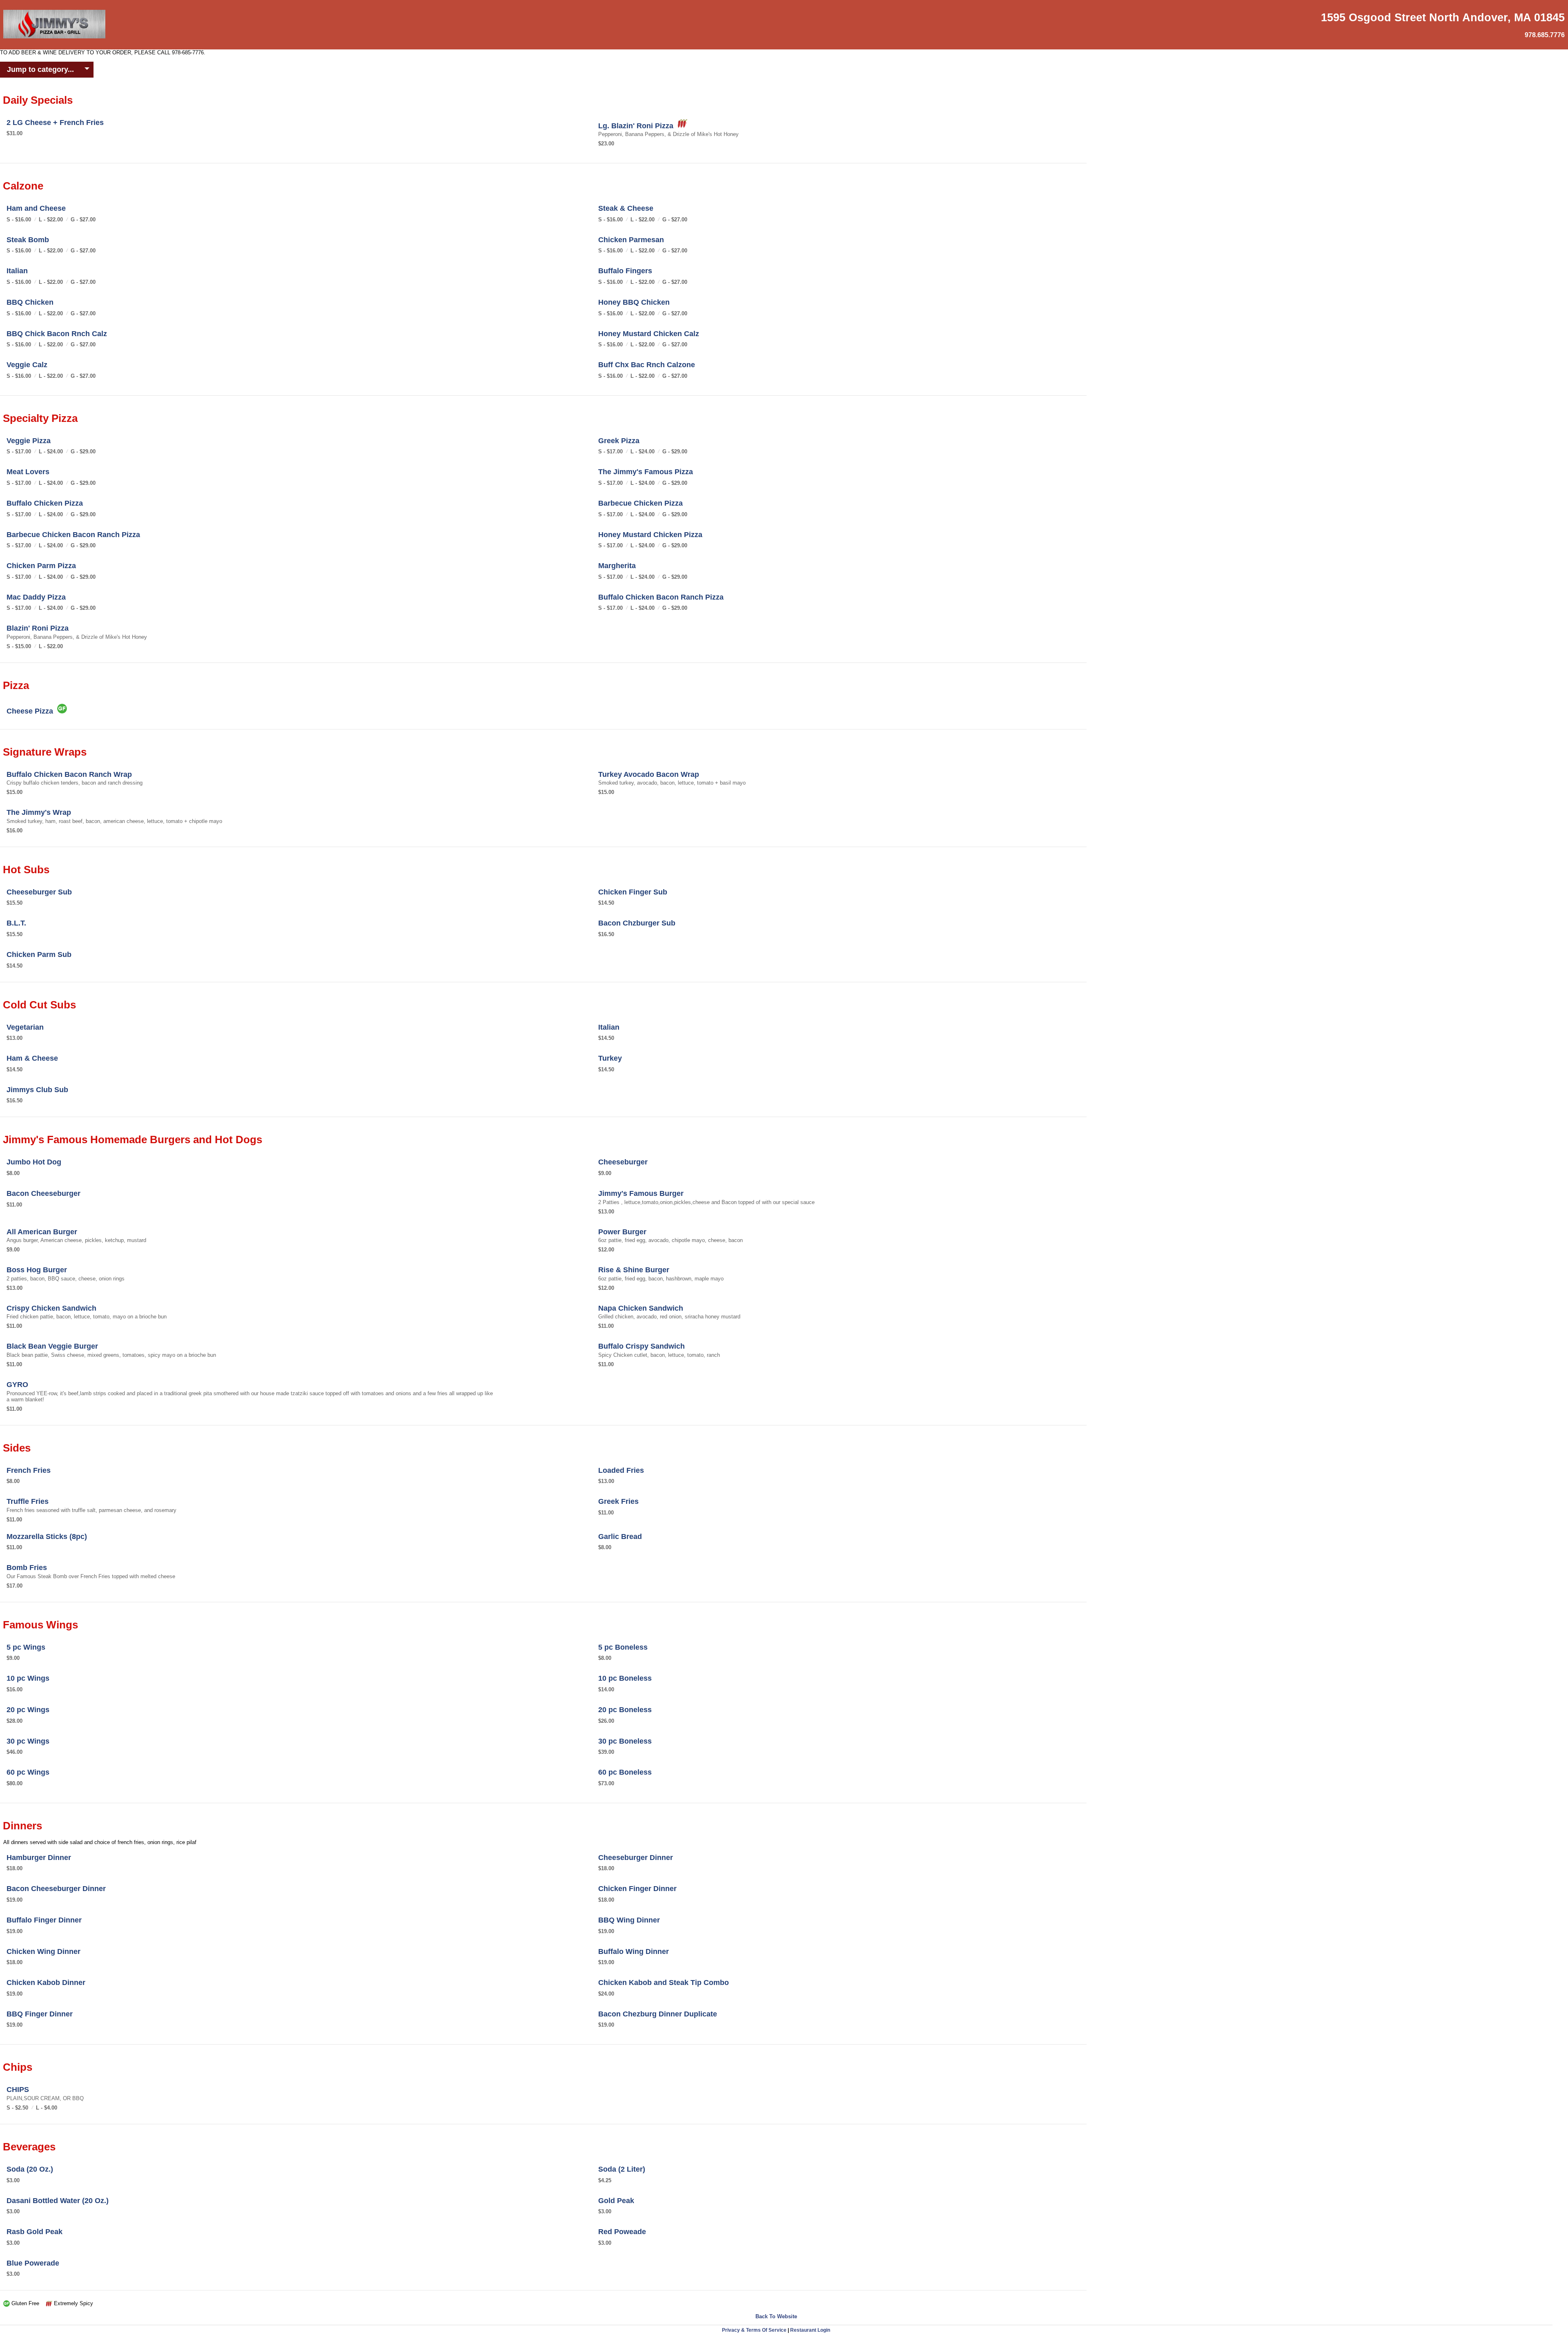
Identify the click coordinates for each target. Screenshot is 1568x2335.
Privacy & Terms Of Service (754, 2330)
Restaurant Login (810, 2330)
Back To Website (776, 2316)
